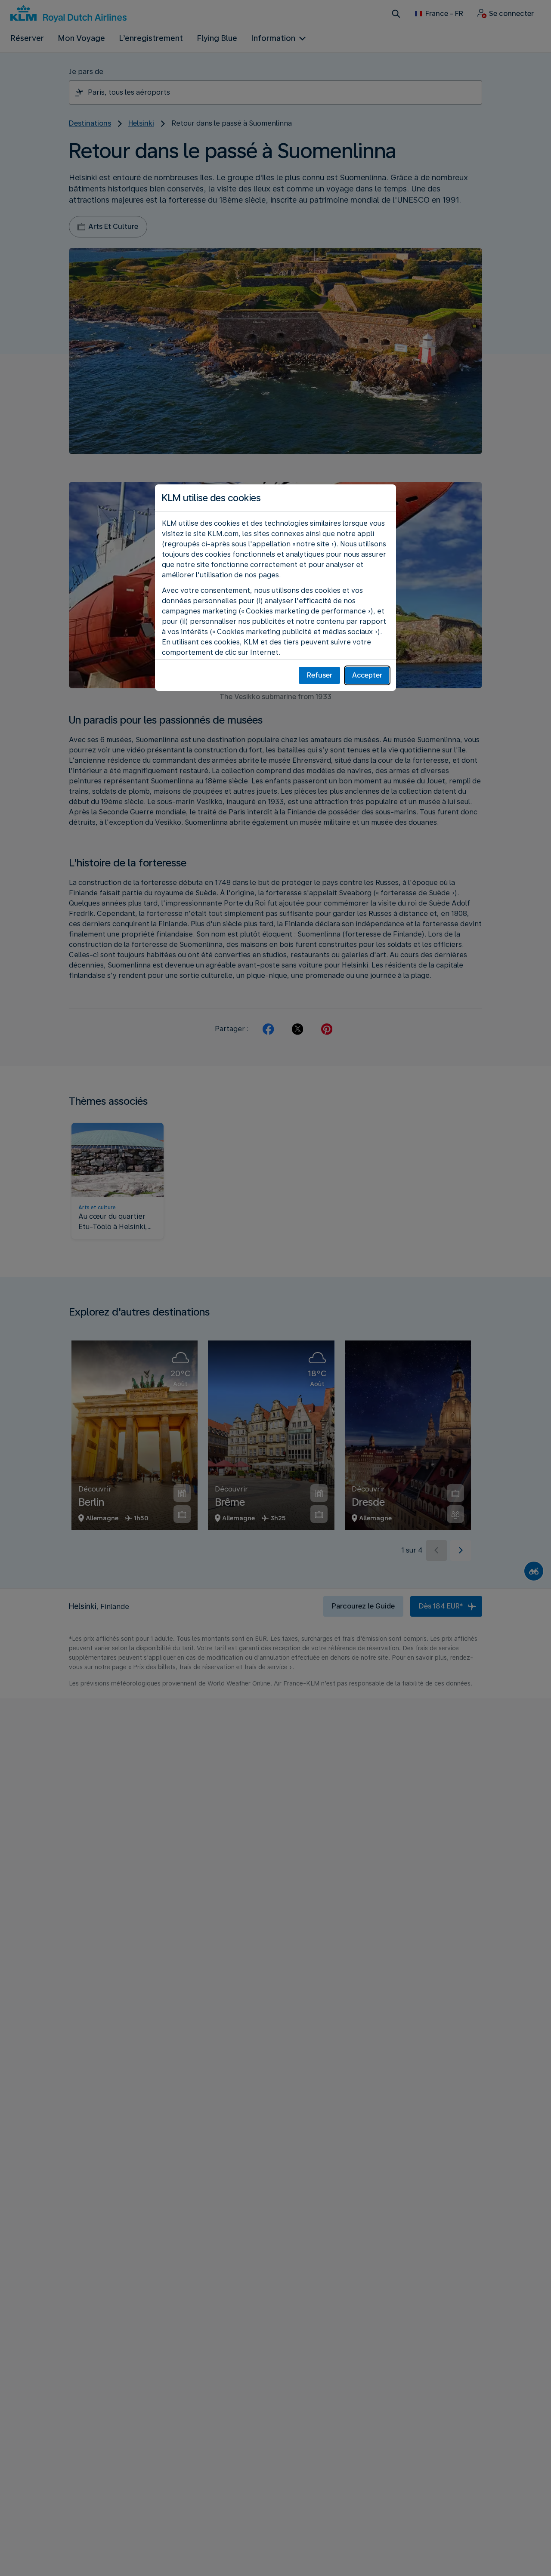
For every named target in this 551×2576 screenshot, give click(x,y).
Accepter (367, 675)
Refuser (320, 675)
